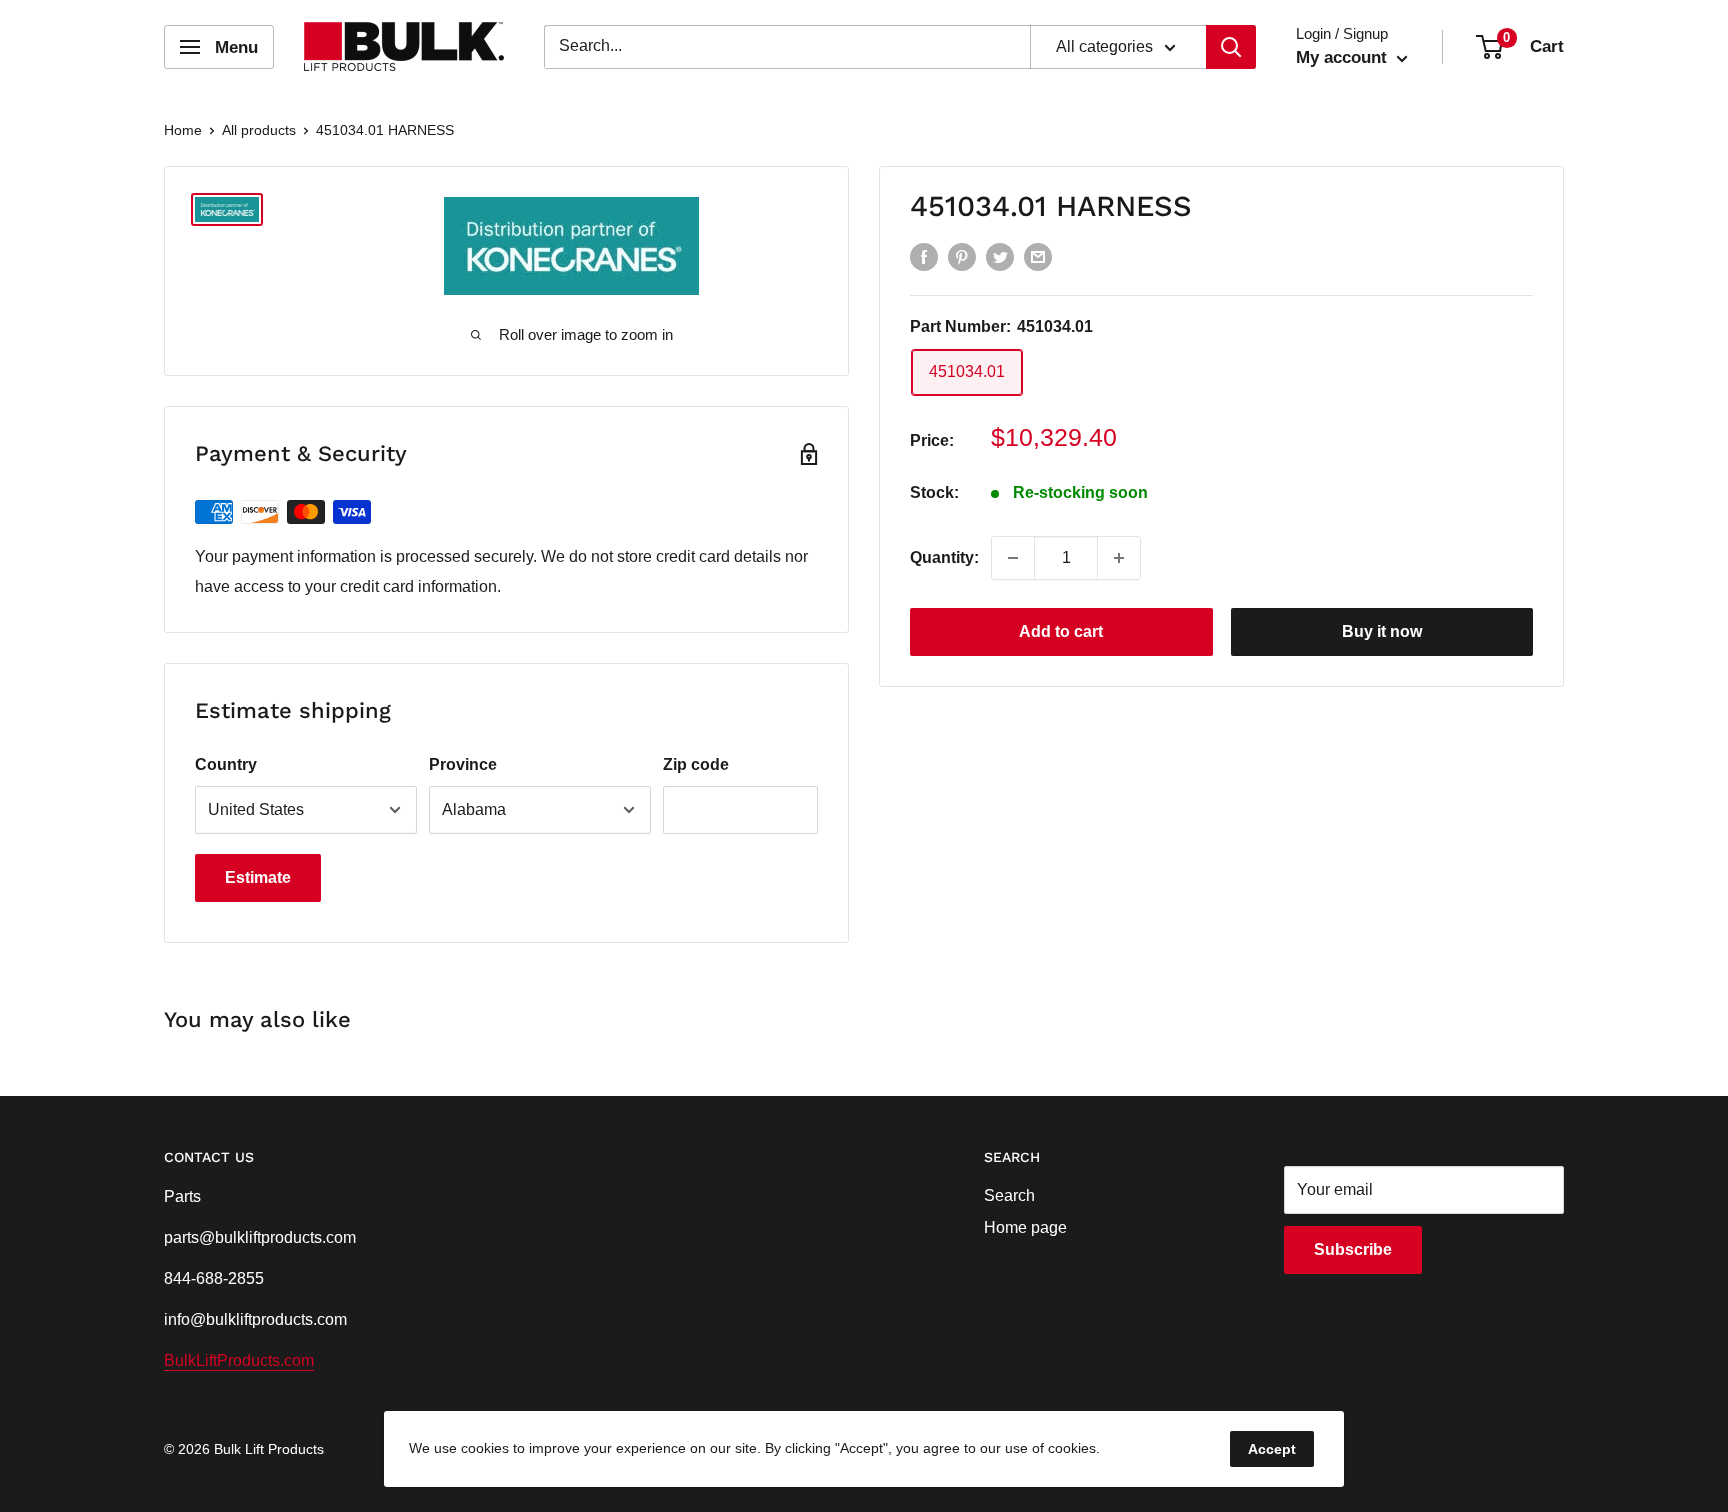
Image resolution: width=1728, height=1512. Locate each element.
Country (226, 764)
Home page (1025, 1227)
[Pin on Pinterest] (962, 256)
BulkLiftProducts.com (239, 1360)
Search (1009, 1195)
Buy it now (1382, 631)
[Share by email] (1038, 256)
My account (1344, 57)
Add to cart (1061, 631)
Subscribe (1353, 1249)
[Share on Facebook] (924, 256)
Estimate (258, 877)
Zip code (696, 764)
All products (259, 130)
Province (463, 764)
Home (183, 130)
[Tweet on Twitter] (1000, 256)
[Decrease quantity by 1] (1013, 558)
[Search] (1231, 47)
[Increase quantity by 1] (1119, 558)
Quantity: (944, 557)
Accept (1272, 1449)
